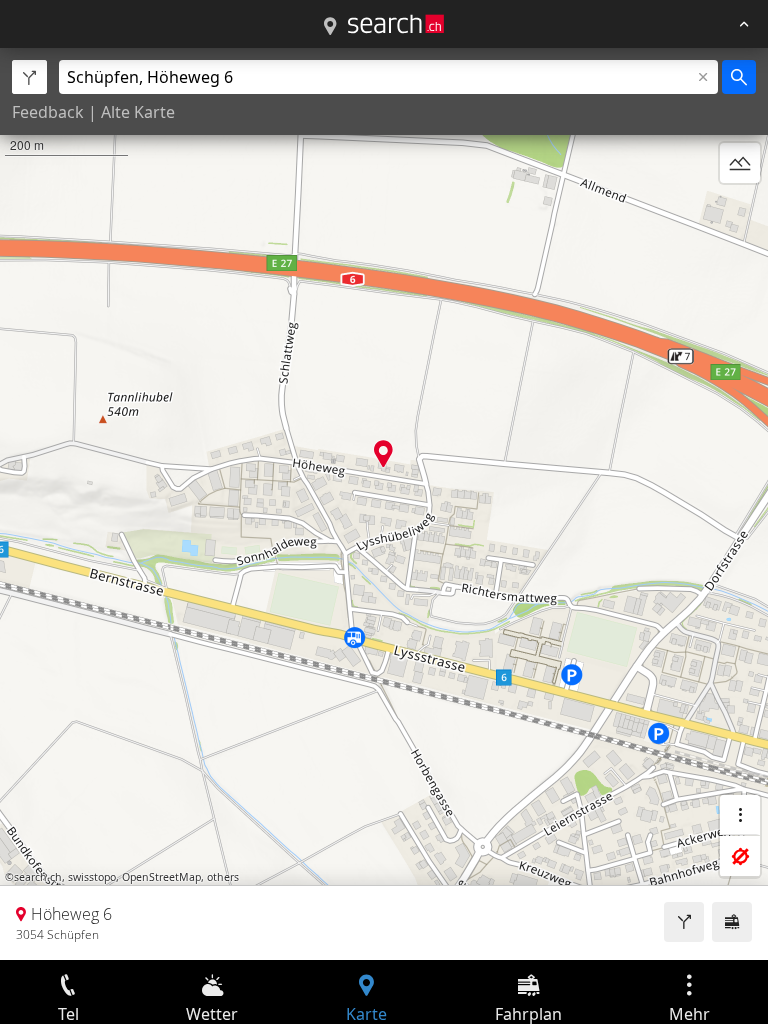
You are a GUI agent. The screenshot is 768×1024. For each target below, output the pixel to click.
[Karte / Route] (330, 27)
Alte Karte (138, 112)
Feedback (48, 112)
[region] (384, 504)
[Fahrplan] (732, 922)
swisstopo (92, 877)
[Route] (684, 922)
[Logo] (396, 24)
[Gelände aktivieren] (740, 163)
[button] (383, 453)
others (223, 877)
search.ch (38, 877)
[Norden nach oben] (740, 211)
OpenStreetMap (161, 877)
